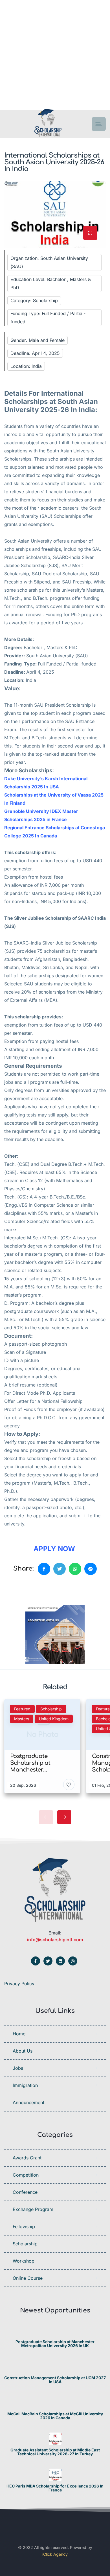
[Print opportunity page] (30, 1588)
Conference (25, 2192)
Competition (26, 2175)
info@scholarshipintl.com (55, 1940)
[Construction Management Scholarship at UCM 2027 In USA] (55, 2367)
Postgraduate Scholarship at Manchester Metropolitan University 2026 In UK (55, 2344)
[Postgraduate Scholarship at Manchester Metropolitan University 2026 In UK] (55, 2331)
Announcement (28, 2102)
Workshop (24, 2261)
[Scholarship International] (48, 124)
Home (19, 2034)
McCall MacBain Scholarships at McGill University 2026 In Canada (55, 2416)
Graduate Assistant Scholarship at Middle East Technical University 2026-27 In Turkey (55, 2452)
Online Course (28, 2278)
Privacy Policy (19, 1984)
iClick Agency (55, 2554)
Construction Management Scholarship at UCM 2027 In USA (55, 2380)
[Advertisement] (55, 55)
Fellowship (24, 2226)
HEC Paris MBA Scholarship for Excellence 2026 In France (55, 2488)
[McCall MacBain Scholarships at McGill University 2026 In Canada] (55, 2403)
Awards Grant (27, 2158)
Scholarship (25, 2244)
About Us (23, 2051)
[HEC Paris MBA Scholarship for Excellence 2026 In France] (55, 2475)
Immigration (25, 2085)
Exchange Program (33, 2209)
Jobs (18, 2068)
